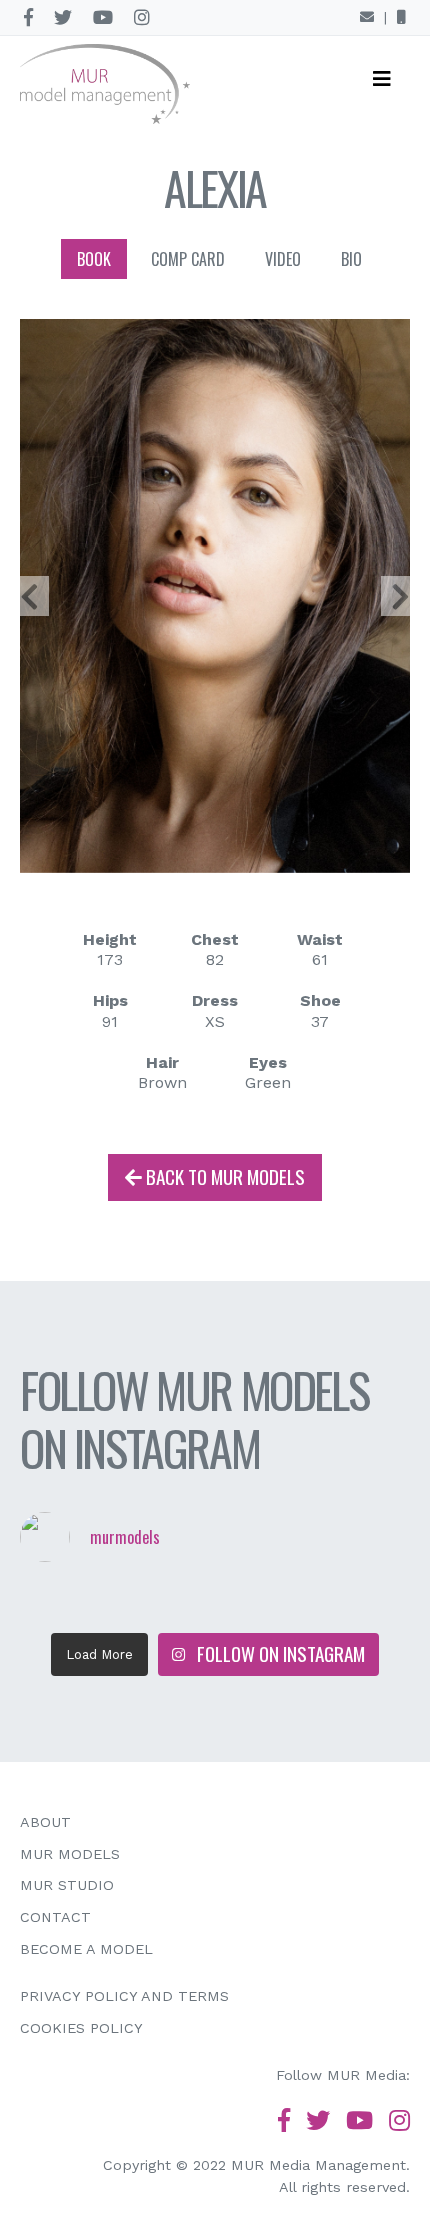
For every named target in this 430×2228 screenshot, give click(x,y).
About (45, 1822)
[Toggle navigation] (382, 84)
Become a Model (86, 1949)
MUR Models (70, 1854)
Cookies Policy (81, 2028)
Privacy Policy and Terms (124, 1996)
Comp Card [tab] (188, 259)
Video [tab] (283, 259)
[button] (29, 595)
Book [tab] (94, 259)
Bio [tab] (351, 259)
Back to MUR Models (223, 1176)
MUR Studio (67, 1885)
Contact (55, 1917)
